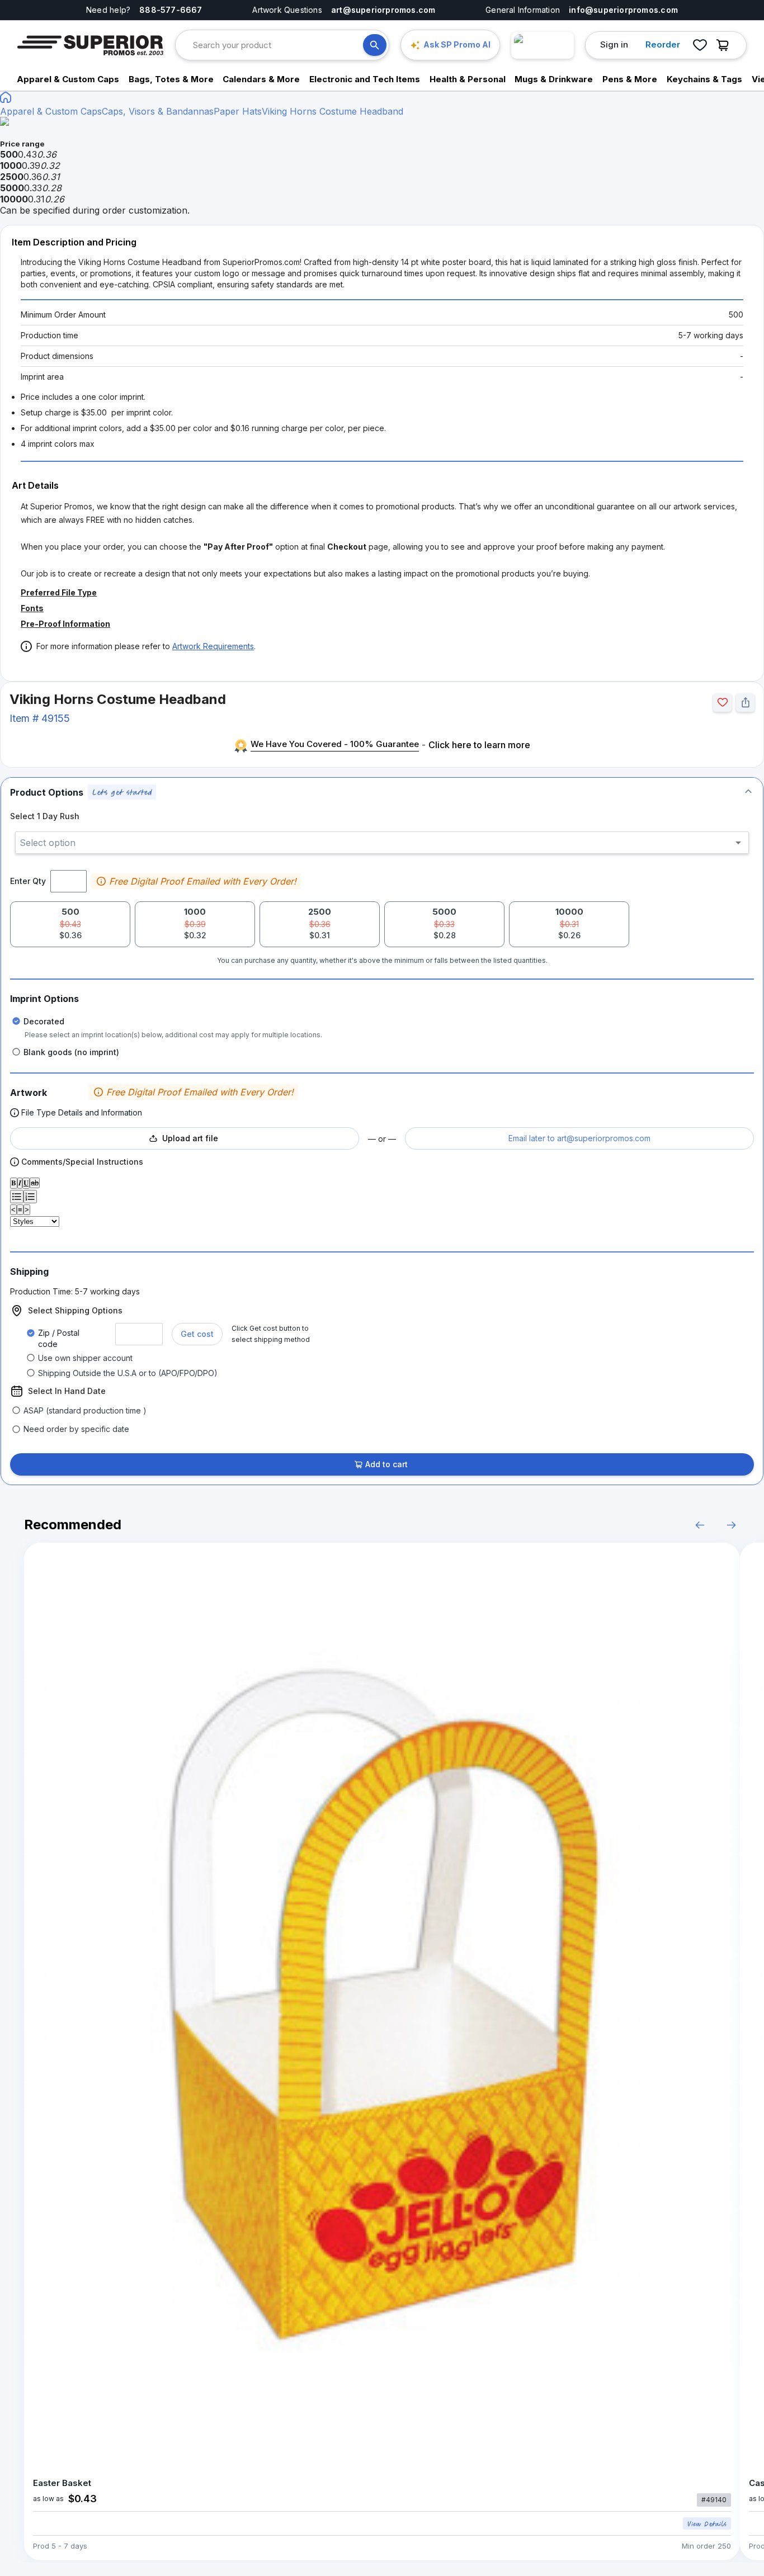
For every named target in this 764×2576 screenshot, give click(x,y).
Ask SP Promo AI (457, 44)
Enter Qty (28, 881)
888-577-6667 (171, 10)
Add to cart (386, 1464)
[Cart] (725, 45)
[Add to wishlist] (722, 703)
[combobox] (278, 45)
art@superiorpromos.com (383, 10)
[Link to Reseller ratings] (543, 45)
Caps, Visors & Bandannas (158, 111)
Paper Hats (238, 111)
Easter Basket (62, 2483)
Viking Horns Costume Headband (333, 111)
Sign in (614, 44)
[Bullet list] (17, 1197)
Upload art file (190, 1138)
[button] (382, 792)
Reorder (663, 44)
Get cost (197, 1334)
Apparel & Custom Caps (51, 111)
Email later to (579, 1138)
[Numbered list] (30, 1197)
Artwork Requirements (213, 646)
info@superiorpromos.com (623, 10)
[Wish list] (700, 45)
